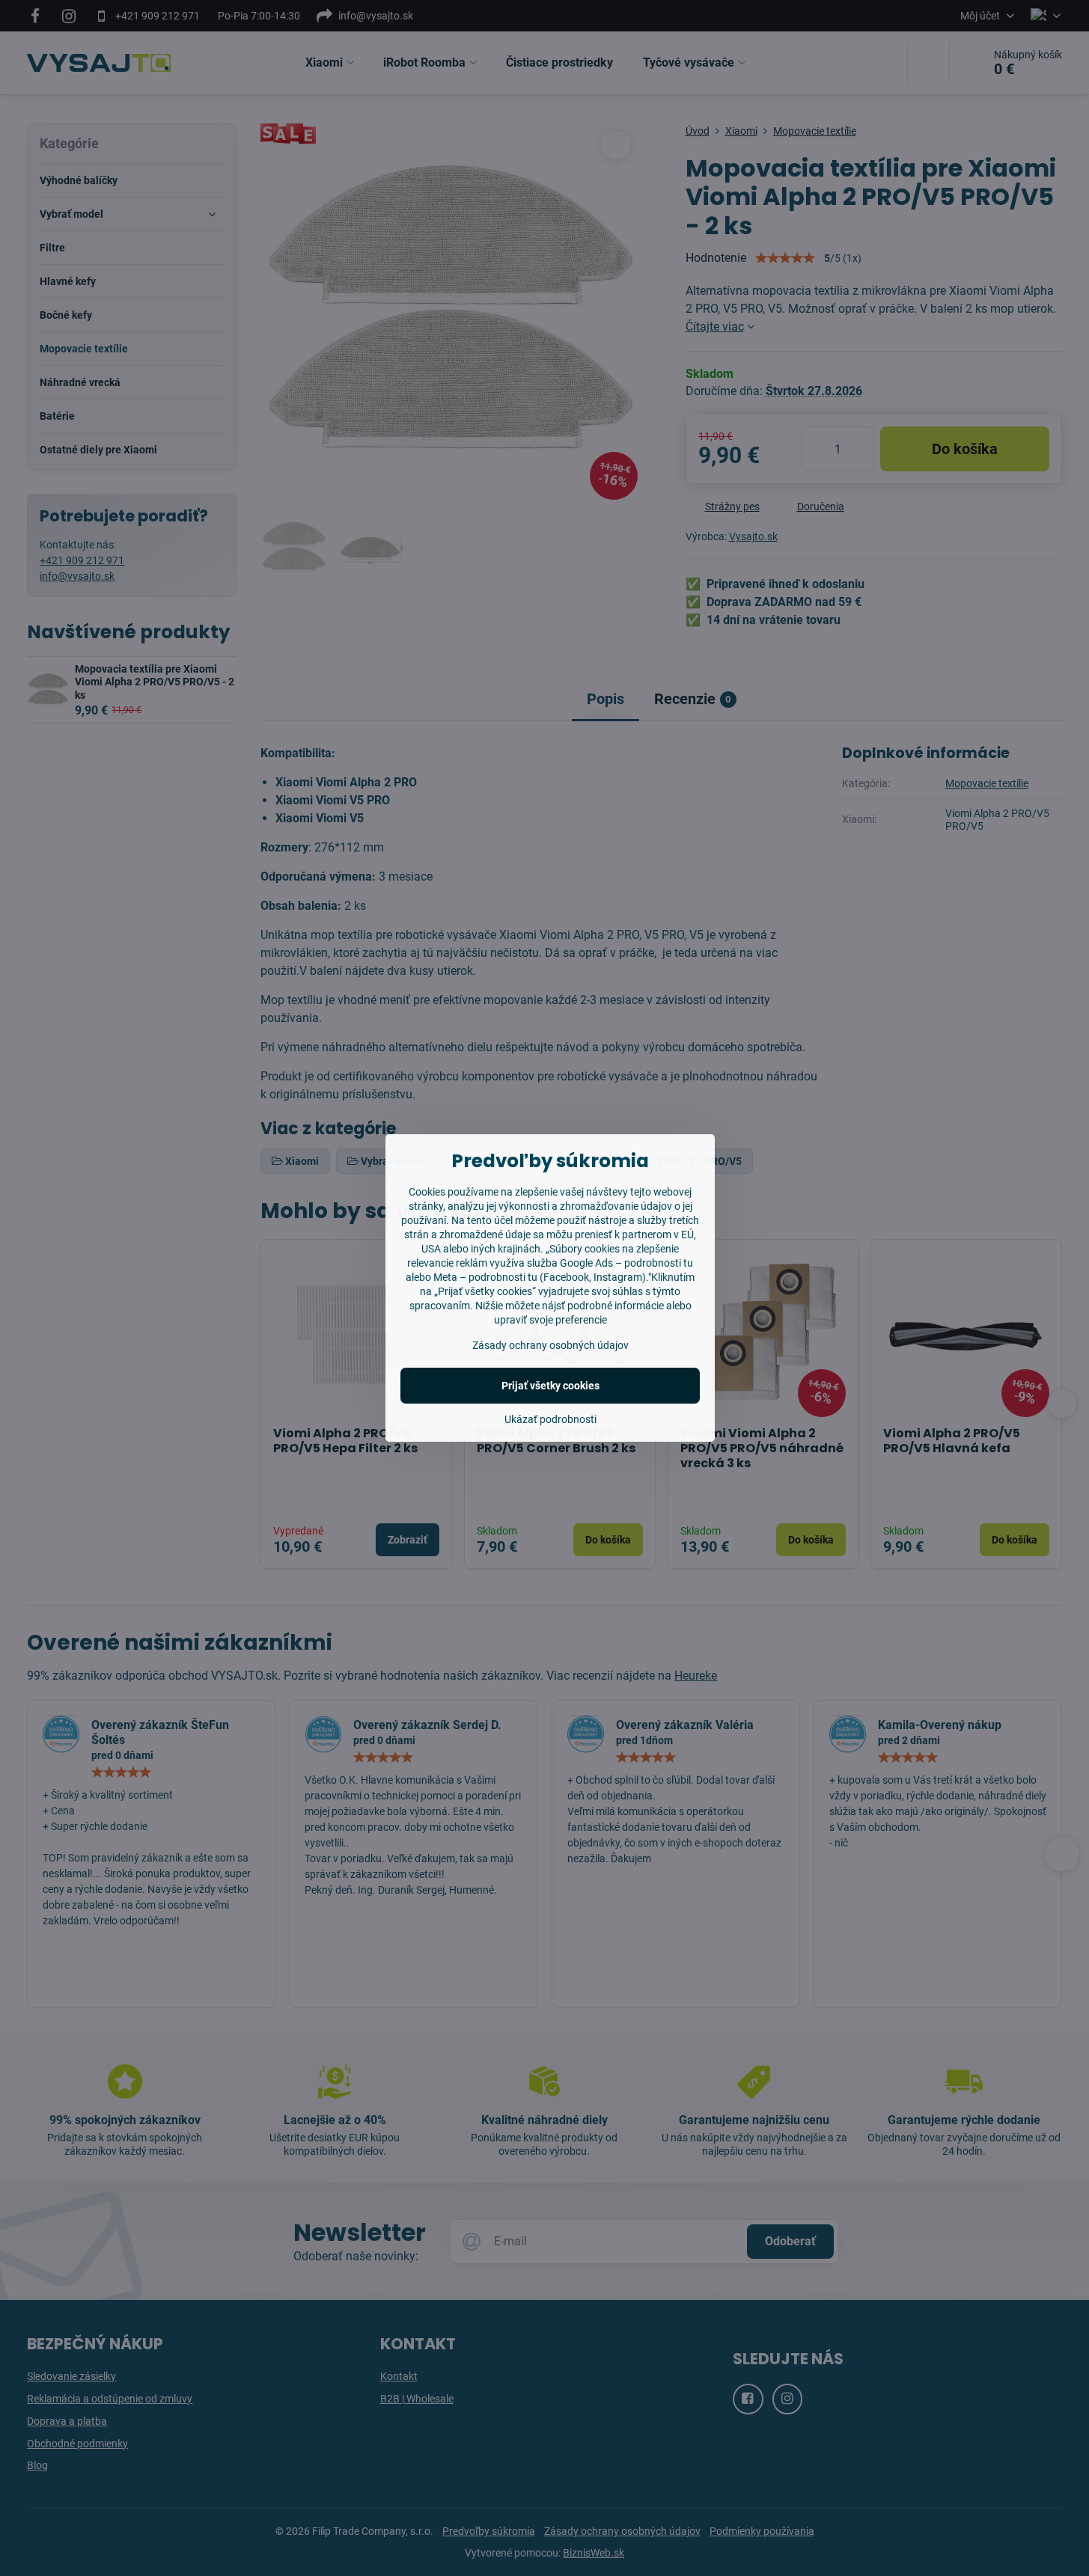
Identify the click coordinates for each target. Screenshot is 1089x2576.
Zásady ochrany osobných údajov (550, 1345)
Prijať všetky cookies (550, 1386)
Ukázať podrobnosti (550, 1419)
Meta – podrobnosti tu (485, 1277)
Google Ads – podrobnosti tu (626, 1263)
